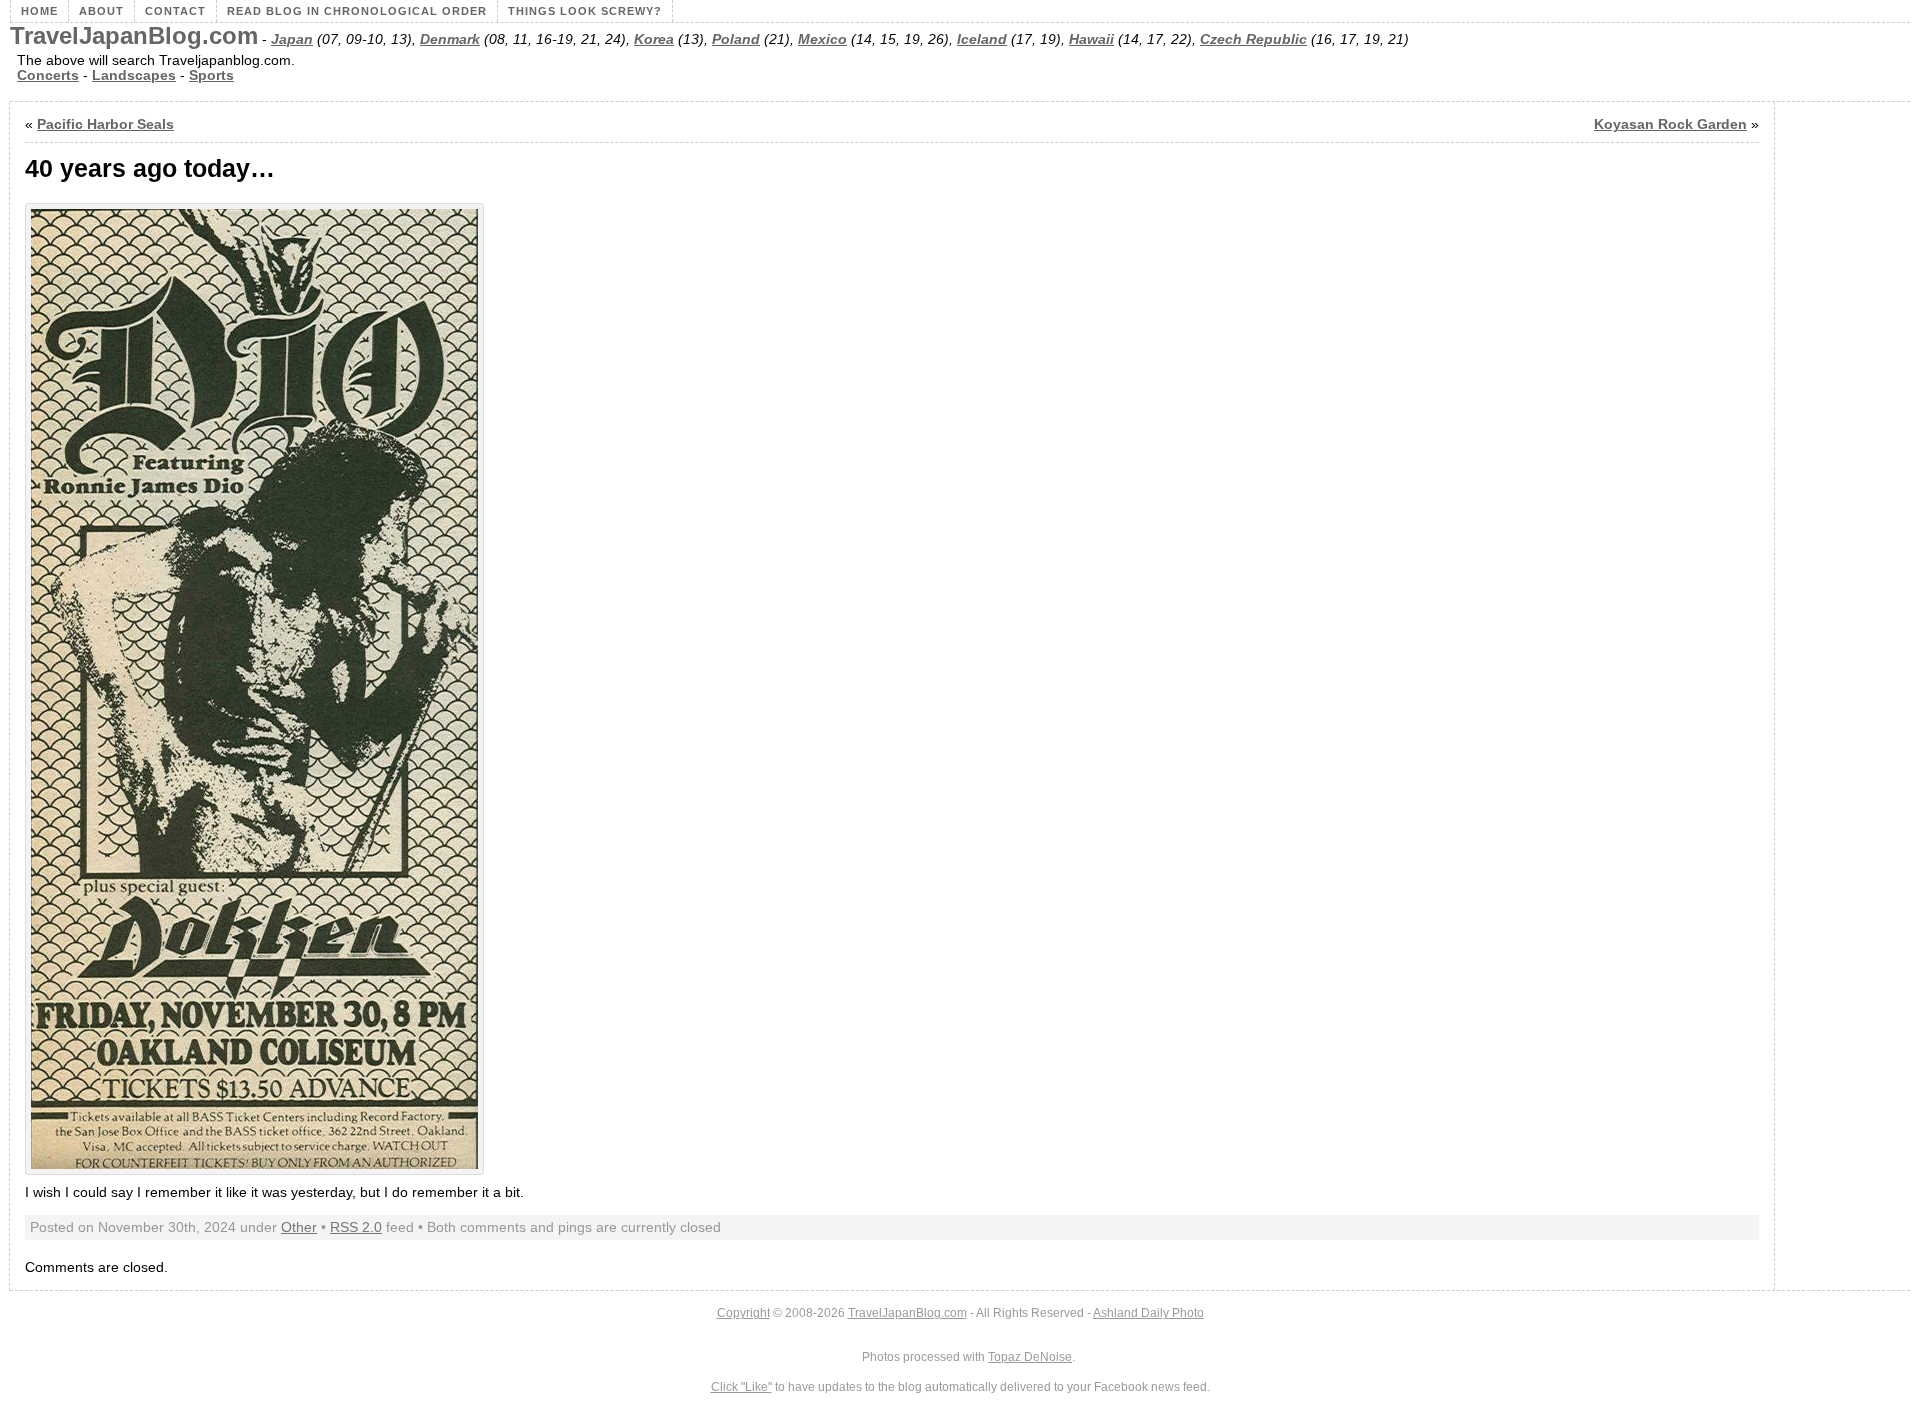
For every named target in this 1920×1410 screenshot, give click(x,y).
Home (39, 11)
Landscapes (134, 75)
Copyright (743, 1313)
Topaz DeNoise (1030, 1357)
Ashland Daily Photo (1148, 1313)
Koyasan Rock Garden (1670, 124)
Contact (175, 11)
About (101, 11)
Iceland (982, 39)
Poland (736, 39)
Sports (211, 75)
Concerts (48, 75)
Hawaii (1091, 39)
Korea (654, 39)
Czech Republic (1253, 39)
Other (299, 1227)
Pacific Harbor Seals (105, 124)
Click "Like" (741, 1387)
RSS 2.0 (356, 1227)
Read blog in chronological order (357, 11)
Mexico (822, 39)
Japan (292, 39)
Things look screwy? (585, 11)
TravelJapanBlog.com (134, 36)
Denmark (450, 39)
